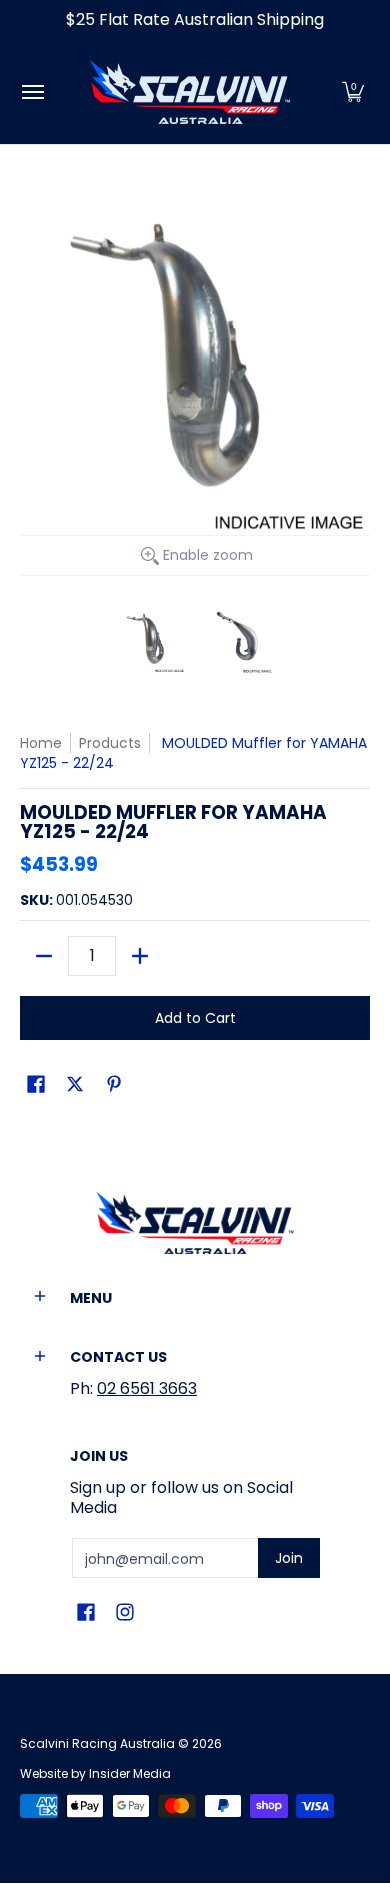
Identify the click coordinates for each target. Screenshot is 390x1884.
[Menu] (32, 92)
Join (289, 1558)
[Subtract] (44, 956)
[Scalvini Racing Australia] (190, 92)
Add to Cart (195, 1018)
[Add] (140, 956)
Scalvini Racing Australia (97, 1743)
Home (41, 743)
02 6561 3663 (147, 1388)
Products (110, 743)
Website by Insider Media (95, 1773)
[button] (353, 92)
